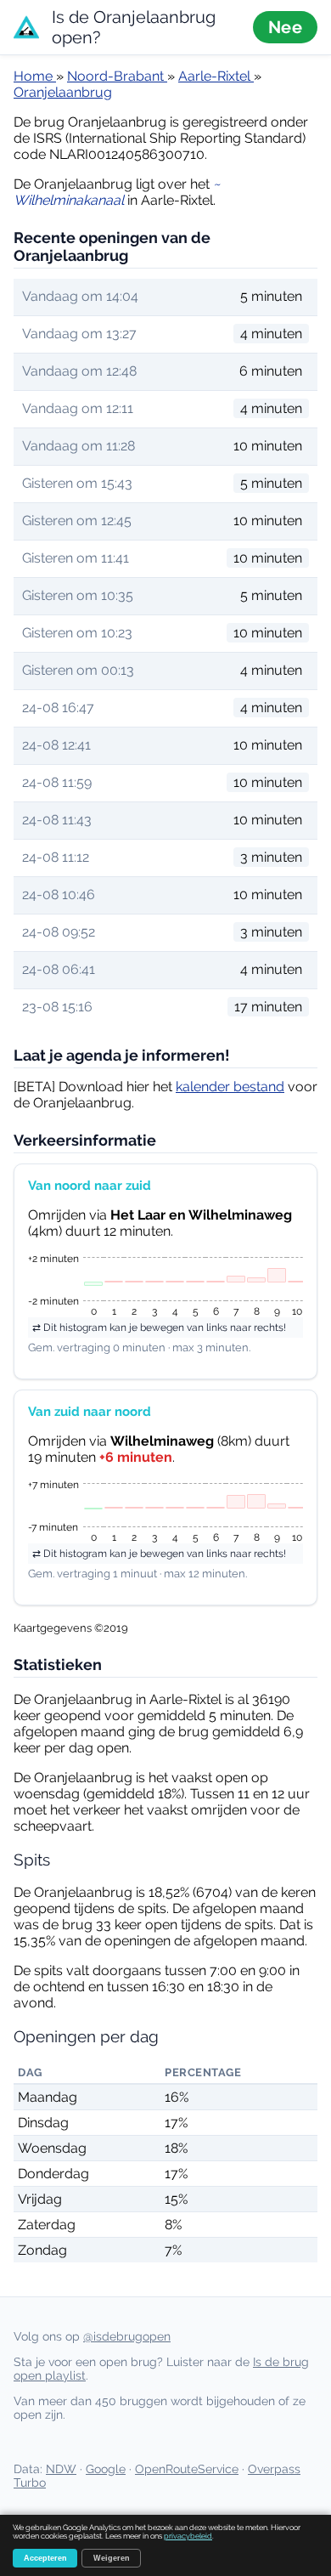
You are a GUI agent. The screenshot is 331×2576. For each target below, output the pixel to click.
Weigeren (112, 2558)
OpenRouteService (187, 2469)
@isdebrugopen (127, 2336)
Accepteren (45, 2558)
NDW (61, 2469)
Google (106, 2469)
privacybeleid (188, 2536)
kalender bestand (230, 1087)
